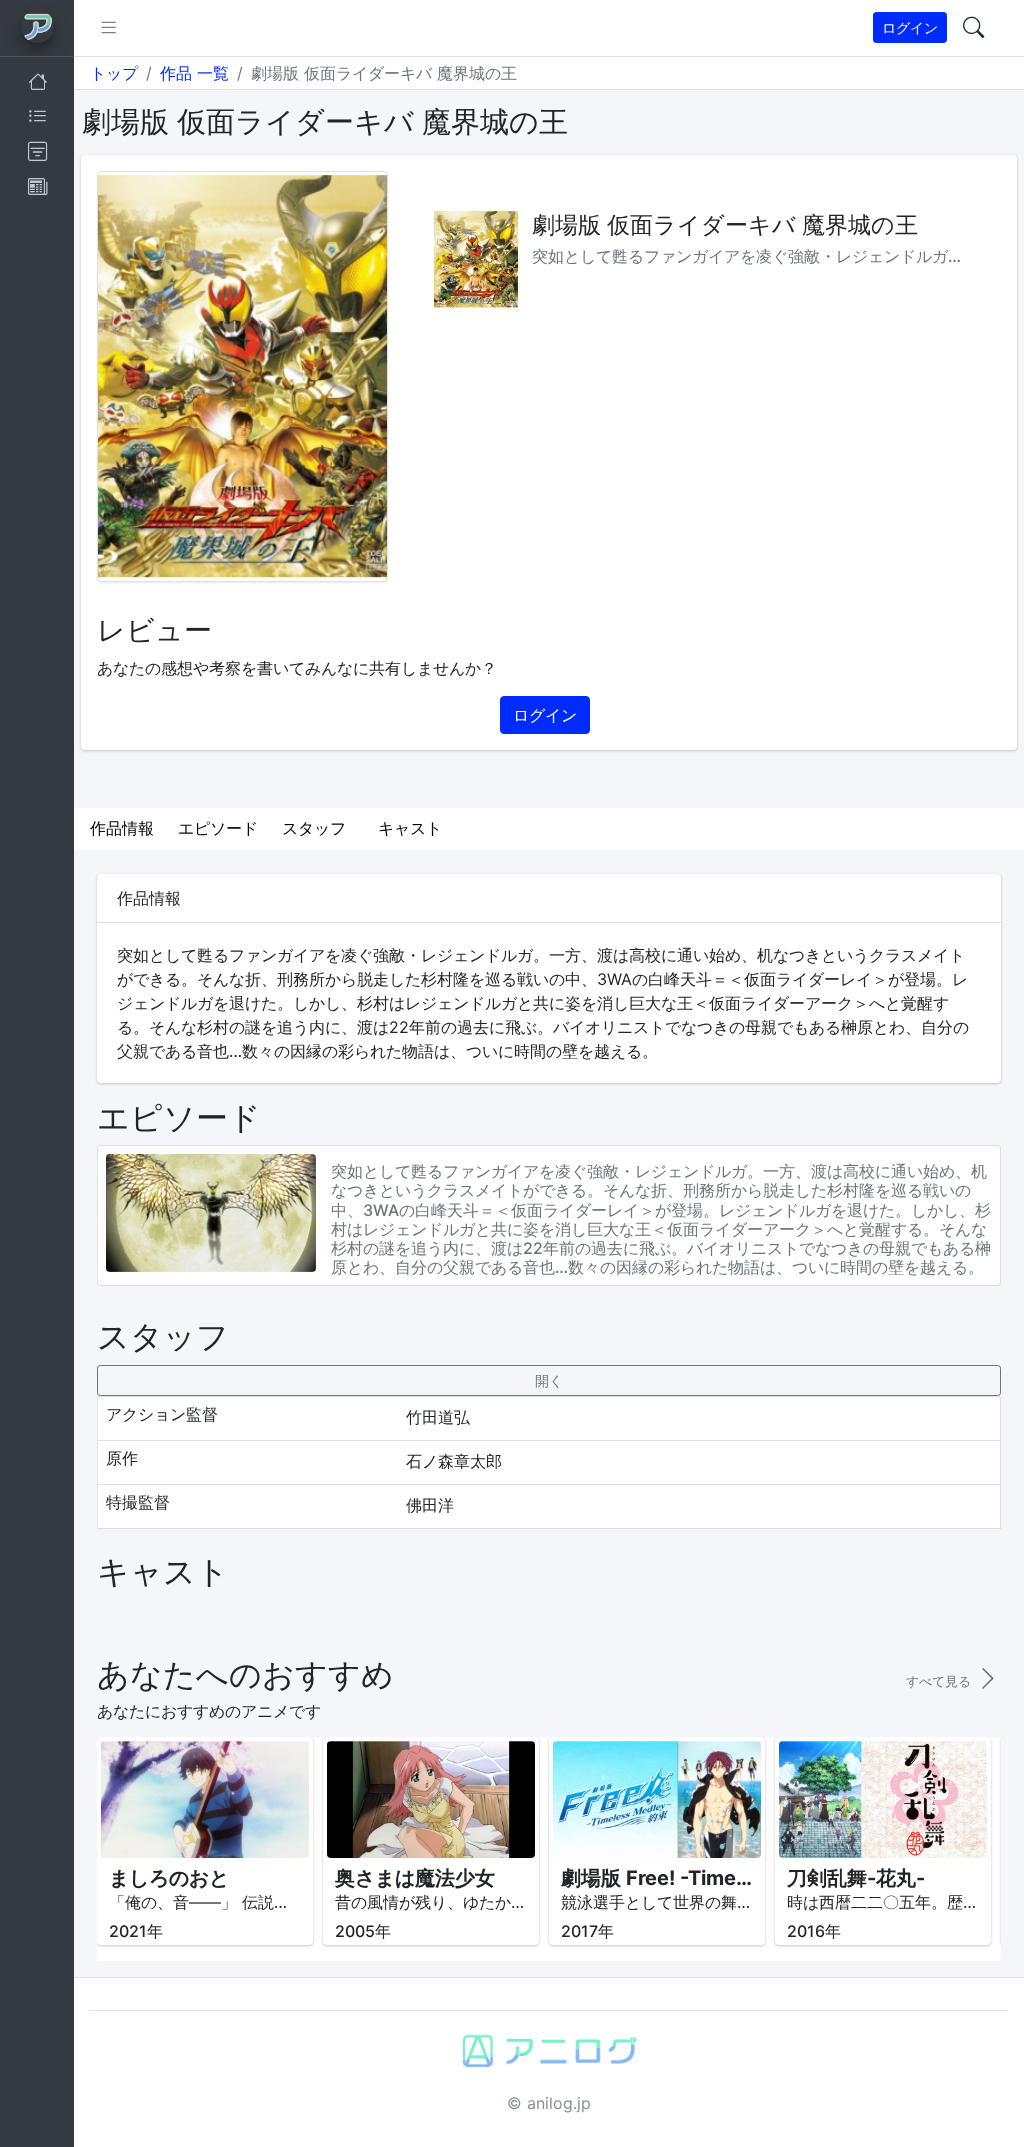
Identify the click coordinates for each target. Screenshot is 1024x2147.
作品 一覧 (194, 73)
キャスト (410, 828)
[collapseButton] (548, 1380)
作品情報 (122, 828)
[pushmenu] (108, 28)
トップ (114, 73)
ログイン (910, 27)
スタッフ (314, 828)
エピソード (218, 828)
